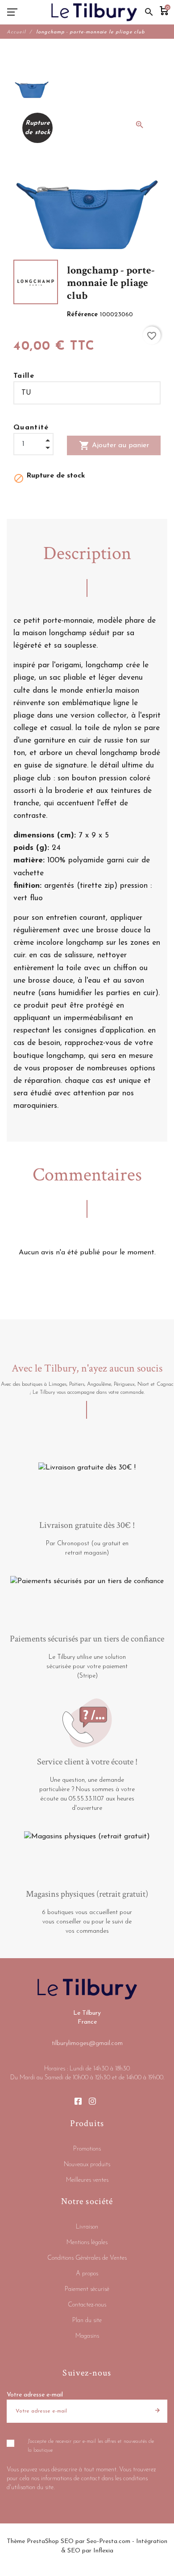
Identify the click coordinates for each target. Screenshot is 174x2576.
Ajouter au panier (114, 445)
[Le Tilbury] (94, 12)
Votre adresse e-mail (35, 2395)
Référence (83, 315)
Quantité (31, 428)
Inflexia (103, 2551)
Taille (24, 376)
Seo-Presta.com (108, 2541)
